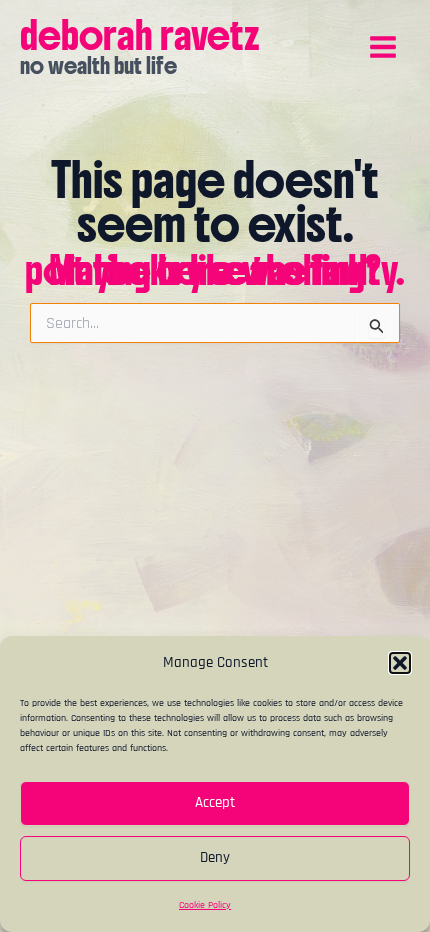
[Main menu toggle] (383, 47)
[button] (400, 663)
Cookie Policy (205, 905)
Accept (215, 802)
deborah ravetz (140, 35)
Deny (215, 857)
